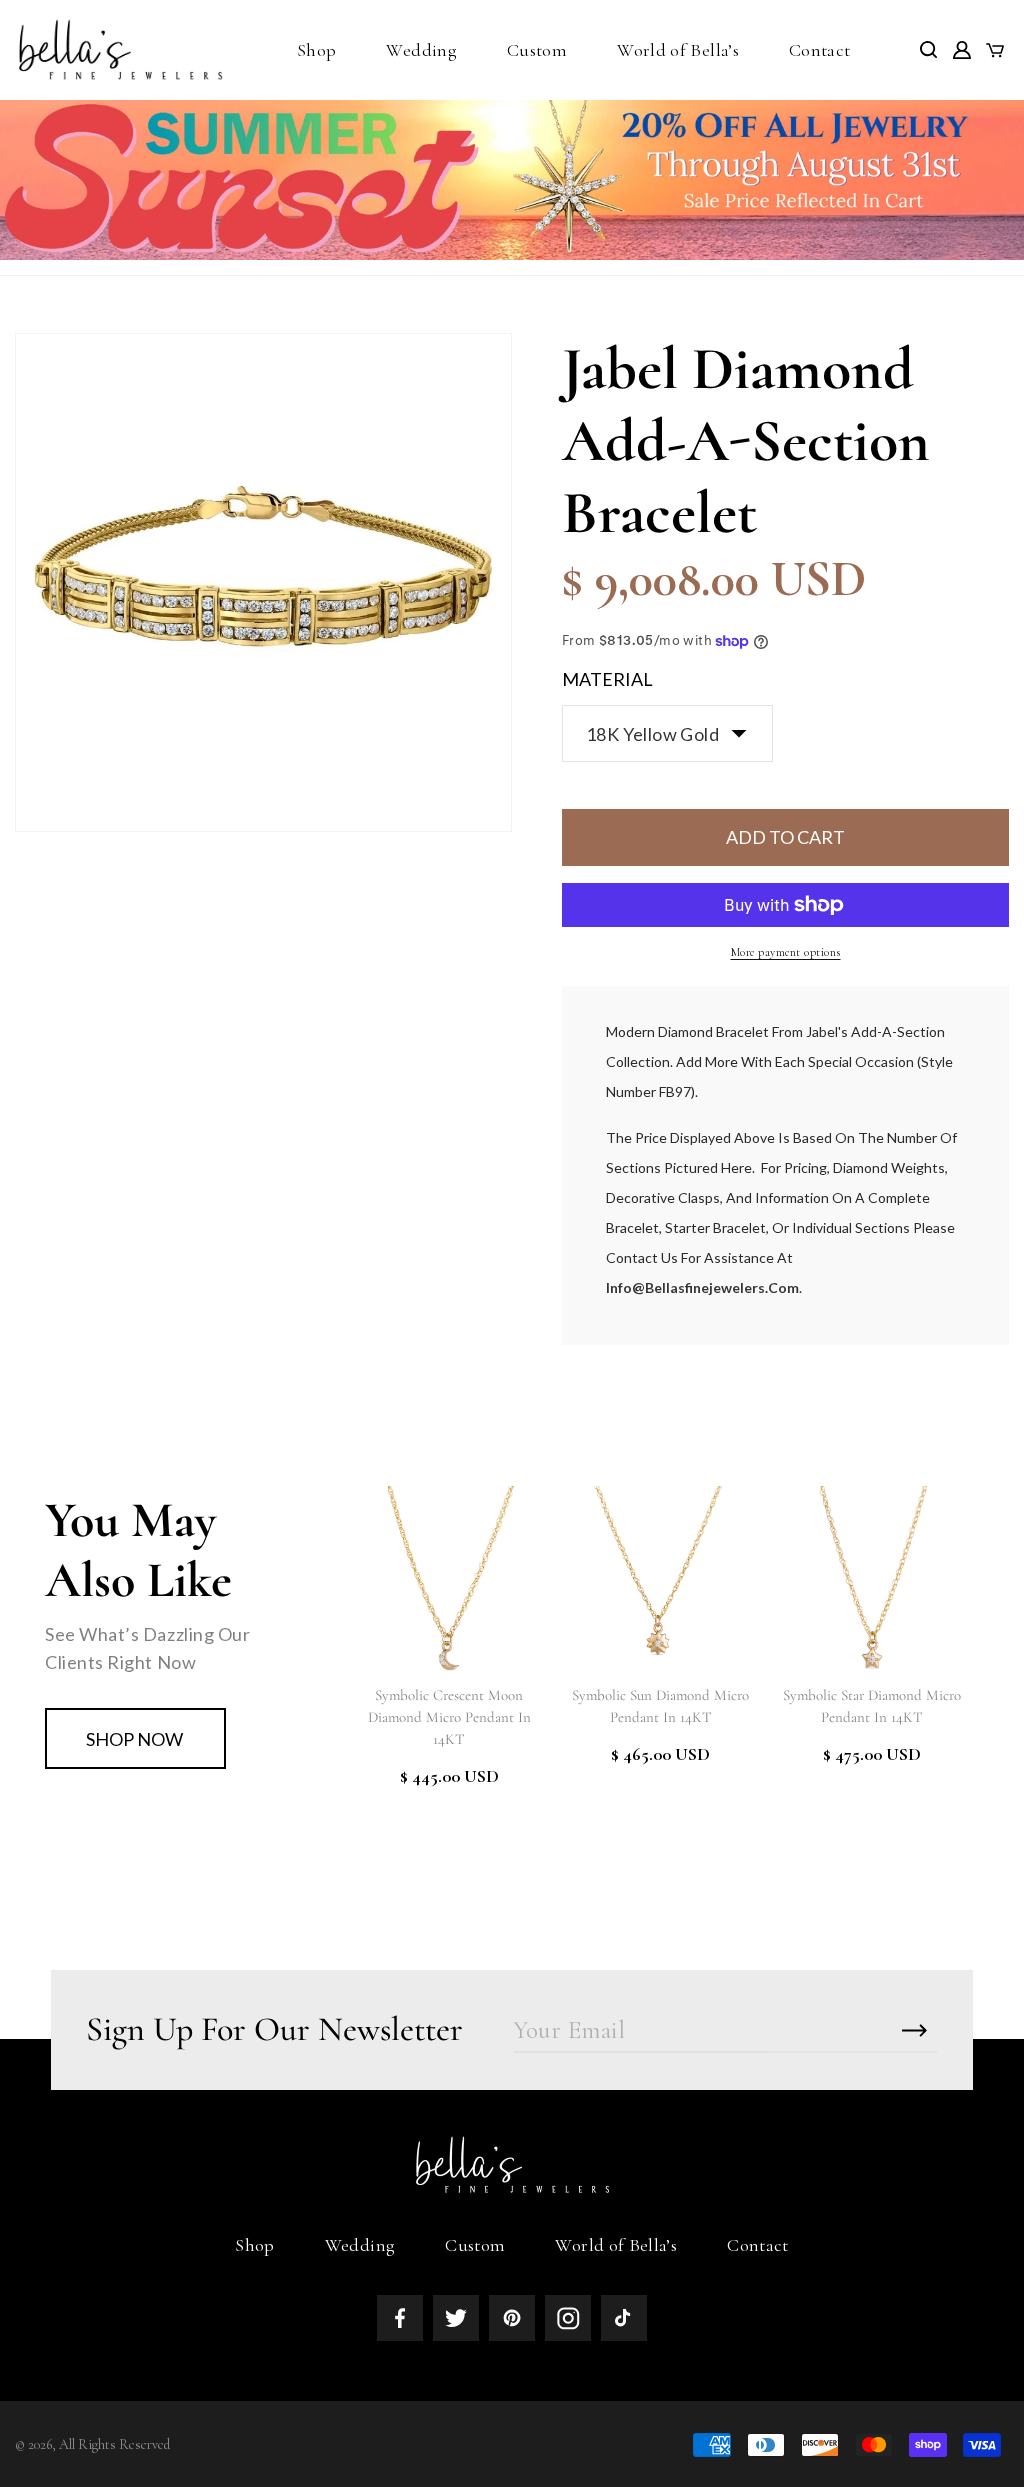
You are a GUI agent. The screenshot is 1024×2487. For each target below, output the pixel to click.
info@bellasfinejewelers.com (702, 1287)
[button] (316, 50)
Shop (254, 2245)
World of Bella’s (616, 2245)
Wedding (360, 2245)
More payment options (786, 952)
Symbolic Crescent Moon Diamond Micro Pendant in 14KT (449, 1717)
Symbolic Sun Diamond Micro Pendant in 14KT (660, 1706)
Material (607, 679)
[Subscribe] (915, 2030)
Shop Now (134, 1739)
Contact (758, 2245)
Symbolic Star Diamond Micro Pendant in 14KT (872, 1706)
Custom (475, 2245)
